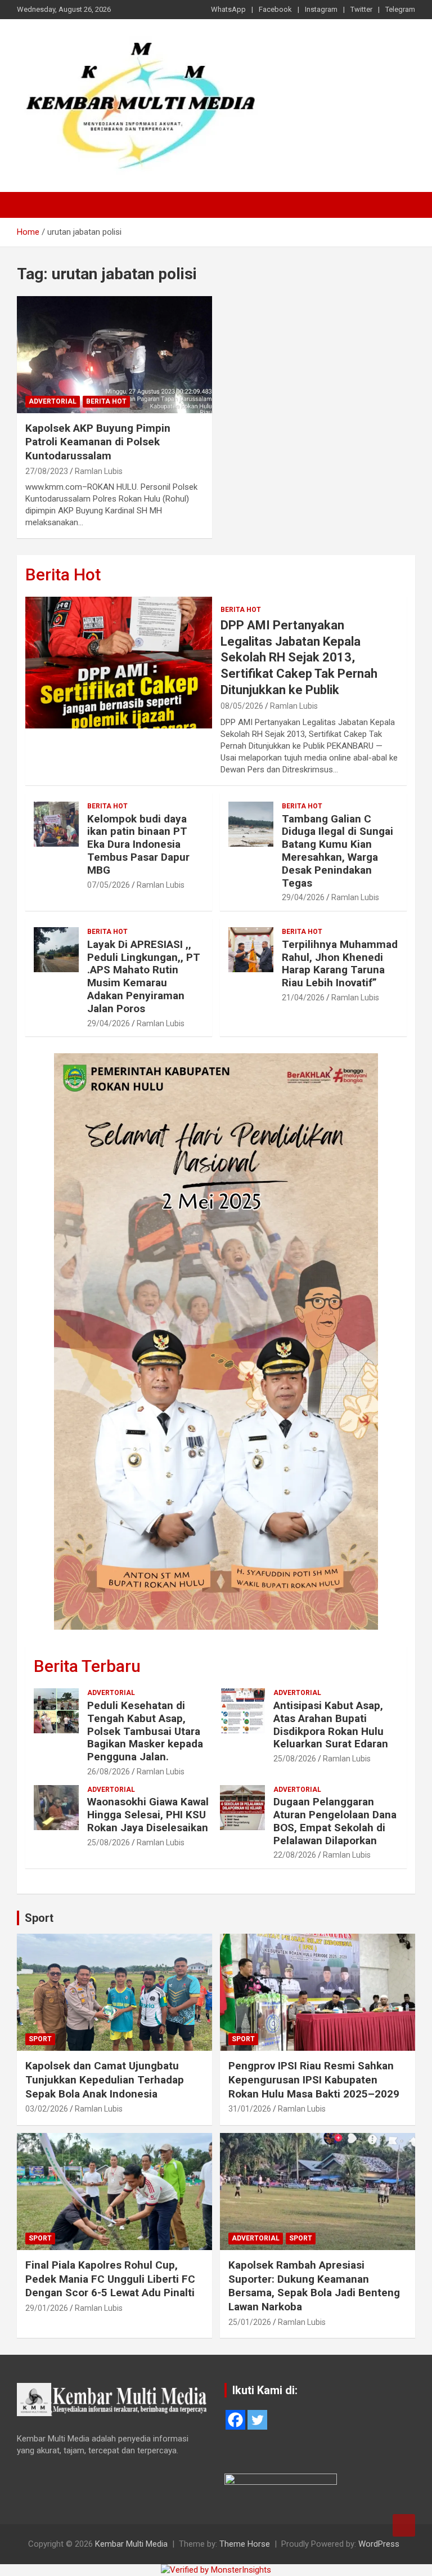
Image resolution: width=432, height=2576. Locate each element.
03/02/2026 (47, 2109)
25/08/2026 (295, 1759)
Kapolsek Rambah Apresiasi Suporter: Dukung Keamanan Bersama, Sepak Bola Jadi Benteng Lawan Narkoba (314, 2286)
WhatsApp (228, 9)
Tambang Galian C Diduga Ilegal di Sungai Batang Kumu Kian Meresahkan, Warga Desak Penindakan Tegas (337, 851)
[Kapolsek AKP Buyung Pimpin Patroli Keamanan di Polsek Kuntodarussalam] (114, 354)
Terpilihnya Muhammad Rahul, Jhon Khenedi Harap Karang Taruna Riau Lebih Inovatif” (340, 963)
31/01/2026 (250, 2109)
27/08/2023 (47, 471)
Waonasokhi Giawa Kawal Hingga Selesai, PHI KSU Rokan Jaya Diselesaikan (148, 1815)
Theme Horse (245, 2544)
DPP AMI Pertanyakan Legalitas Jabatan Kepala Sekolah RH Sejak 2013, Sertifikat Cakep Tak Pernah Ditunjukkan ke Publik (299, 657)
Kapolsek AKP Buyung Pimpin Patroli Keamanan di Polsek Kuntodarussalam (98, 442)
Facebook (275, 9)
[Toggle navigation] (31, 205)
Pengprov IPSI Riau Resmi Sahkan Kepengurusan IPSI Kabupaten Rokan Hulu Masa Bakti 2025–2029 (314, 2079)
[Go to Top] (404, 2525)
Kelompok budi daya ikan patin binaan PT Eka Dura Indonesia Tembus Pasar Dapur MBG (138, 844)
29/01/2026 (47, 2308)
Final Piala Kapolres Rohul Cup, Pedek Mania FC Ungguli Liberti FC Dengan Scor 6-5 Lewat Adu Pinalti (110, 2279)
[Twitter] (257, 2420)
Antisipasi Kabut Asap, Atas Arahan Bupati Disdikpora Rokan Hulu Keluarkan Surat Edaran (331, 1725)
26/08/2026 (109, 1772)
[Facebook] (235, 2420)
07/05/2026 (109, 885)
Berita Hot (106, 401)
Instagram (321, 9)
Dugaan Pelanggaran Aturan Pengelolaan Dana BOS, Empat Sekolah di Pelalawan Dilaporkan (335, 1821)
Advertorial (53, 401)
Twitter (361, 9)
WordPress (379, 2544)
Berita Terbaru (87, 1666)
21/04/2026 (303, 998)
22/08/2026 (295, 1855)
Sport (39, 1918)
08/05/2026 (242, 706)
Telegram (400, 9)
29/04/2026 (303, 897)
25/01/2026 (250, 2322)
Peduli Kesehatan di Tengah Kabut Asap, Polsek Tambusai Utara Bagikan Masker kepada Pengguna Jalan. (145, 1731)
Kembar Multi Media (131, 2544)
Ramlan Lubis (99, 471)
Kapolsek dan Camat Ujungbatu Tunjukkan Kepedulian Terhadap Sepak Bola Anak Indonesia (105, 2079)
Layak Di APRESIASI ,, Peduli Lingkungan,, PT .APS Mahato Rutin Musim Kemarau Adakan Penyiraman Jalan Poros (144, 976)
